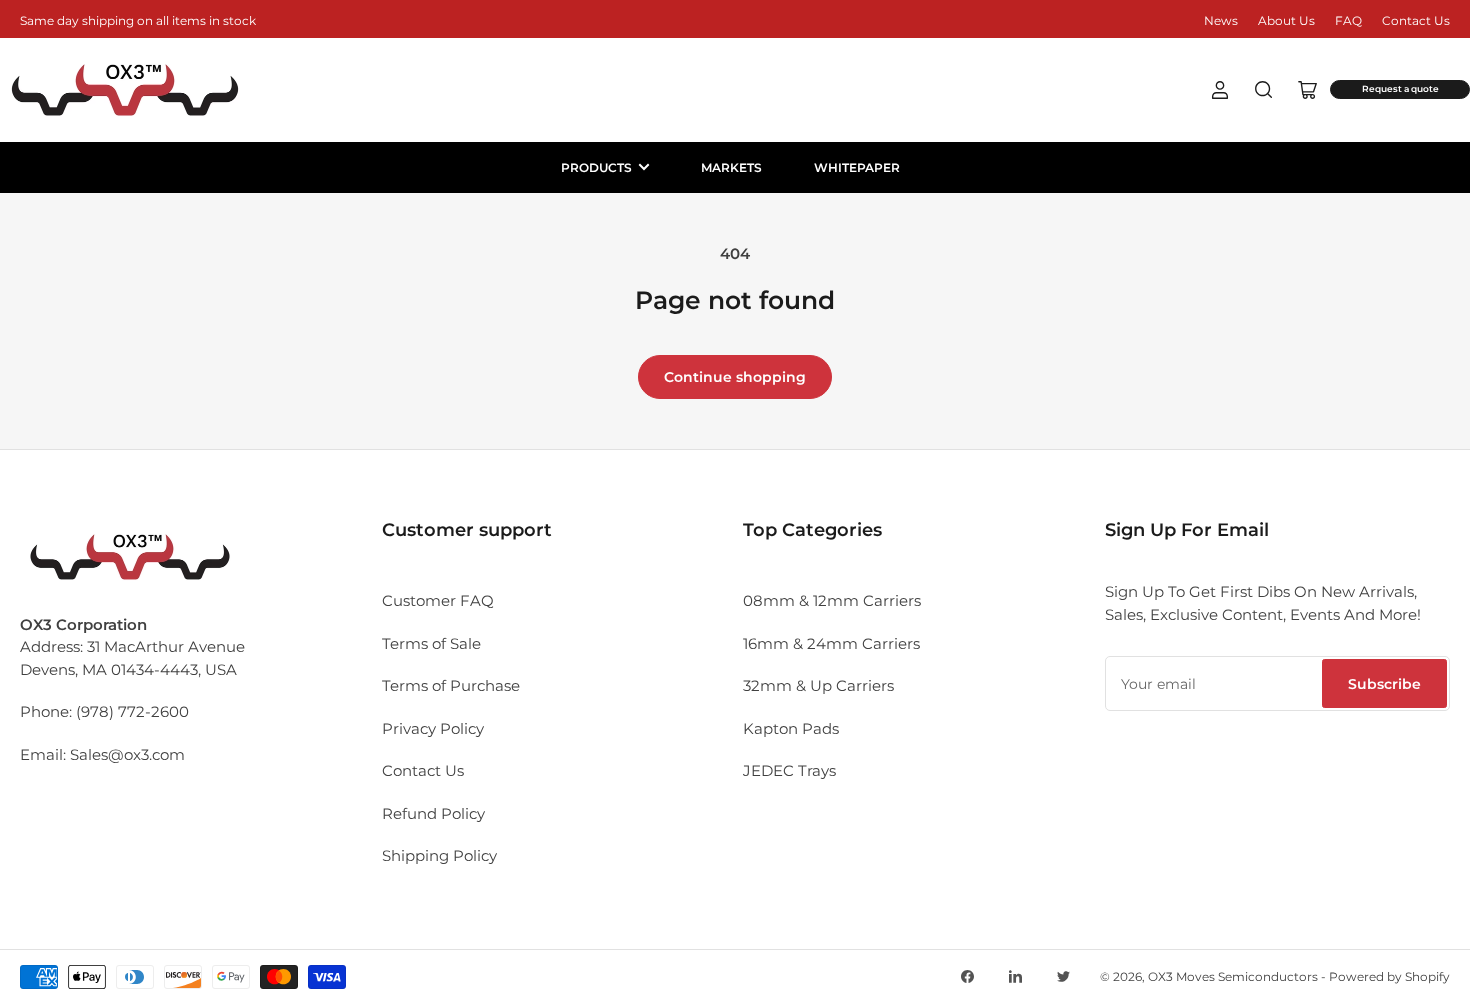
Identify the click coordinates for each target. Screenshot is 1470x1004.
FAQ (1348, 20)
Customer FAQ (438, 600)
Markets (731, 167)
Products (596, 167)
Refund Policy (433, 813)
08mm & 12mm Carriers (832, 600)
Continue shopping (735, 377)
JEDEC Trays (789, 770)
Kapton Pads (791, 728)
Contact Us (1416, 20)
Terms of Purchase (451, 685)
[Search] (1264, 90)
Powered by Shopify (1389, 976)
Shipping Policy (439, 855)
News (1221, 20)
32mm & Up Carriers (818, 685)
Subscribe (1384, 684)
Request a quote (1400, 89)
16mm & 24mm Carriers (831, 643)
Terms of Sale (431, 643)
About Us (1286, 20)
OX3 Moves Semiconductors (1233, 976)
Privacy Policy (433, 728)
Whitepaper (857, 167)
